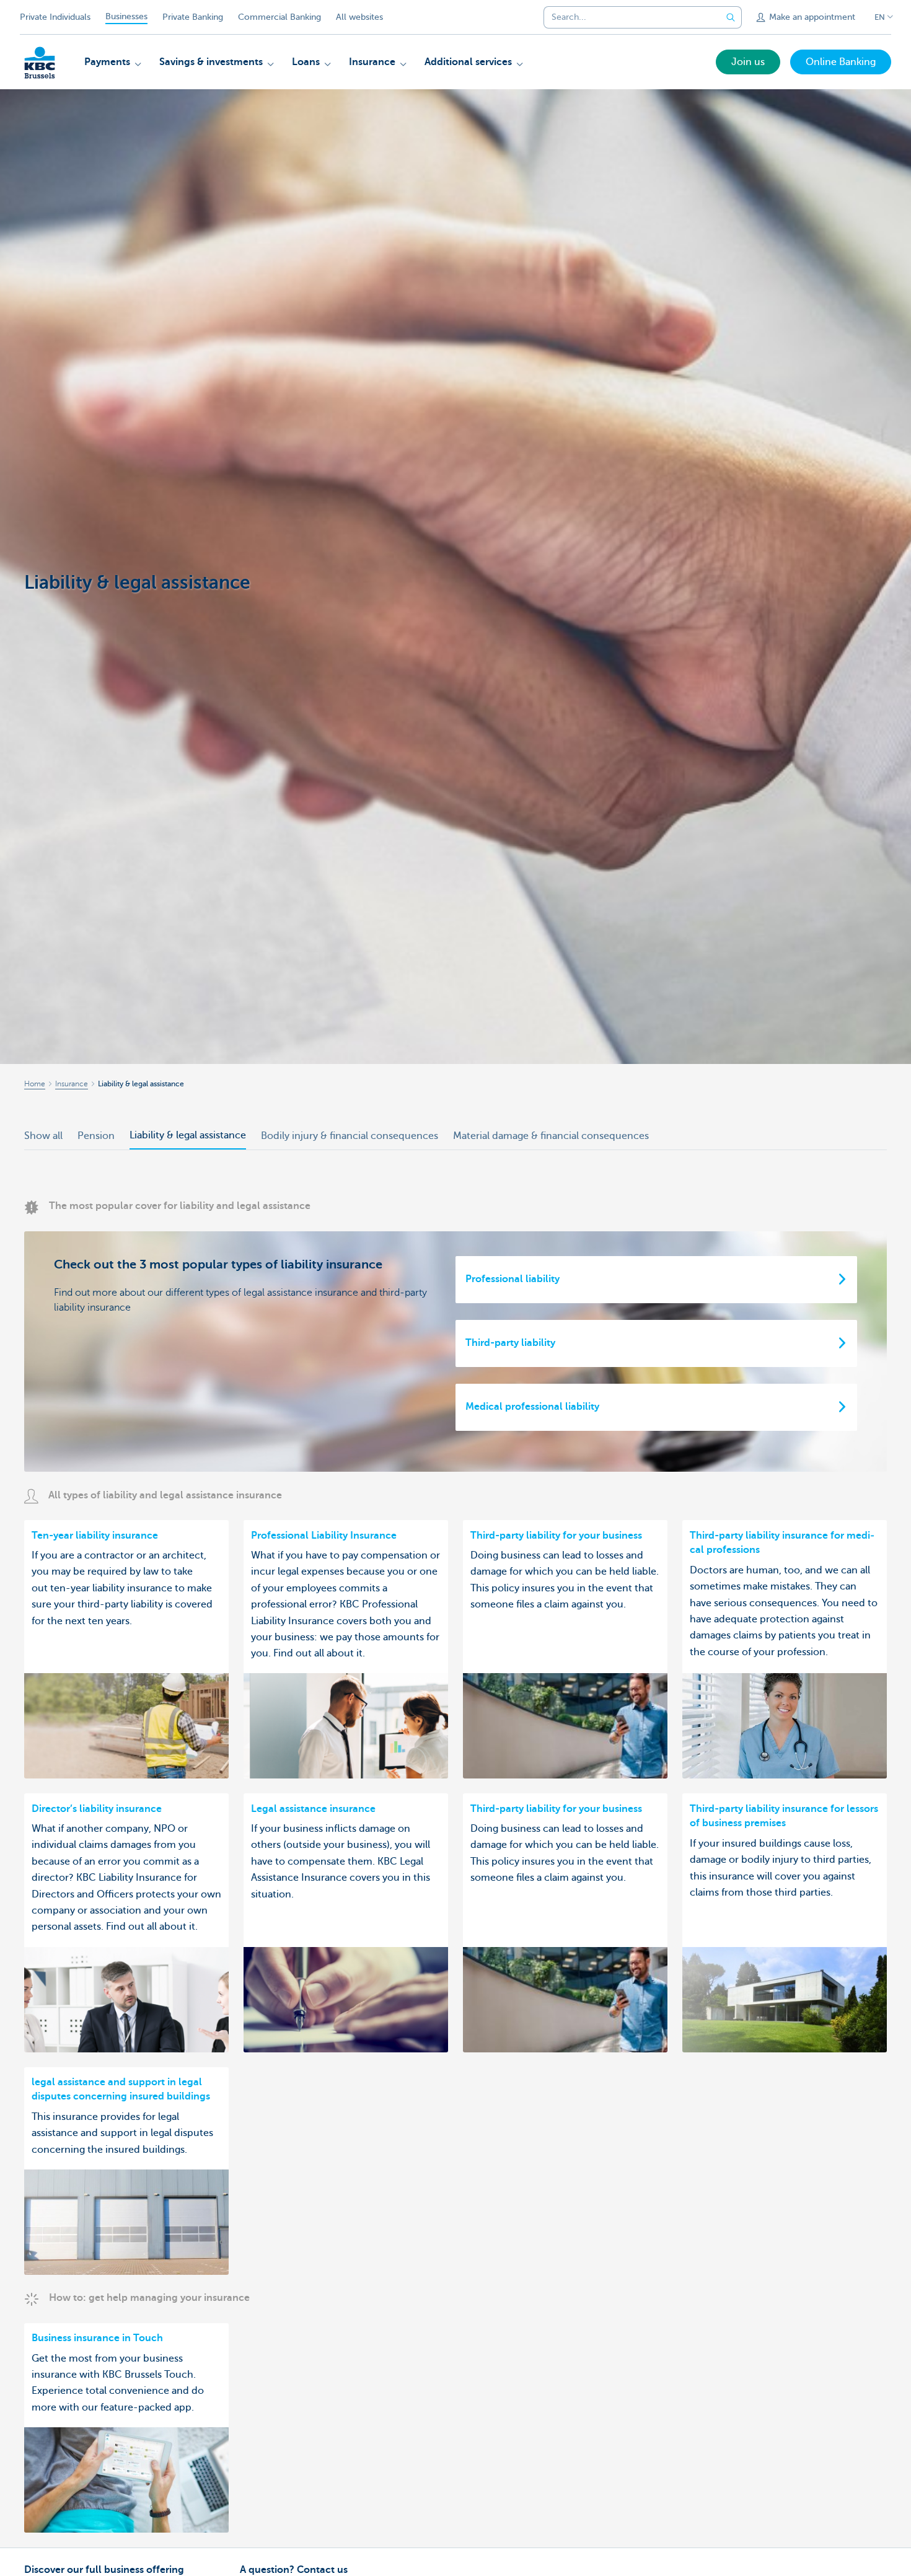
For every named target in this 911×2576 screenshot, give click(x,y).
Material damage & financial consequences (551, 1136)
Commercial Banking (279, 17)
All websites (359, 17)
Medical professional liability (532, 1407)
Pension (96, 1136)
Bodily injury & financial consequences (350, 1136)
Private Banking (193, 17)
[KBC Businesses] (40, 63)
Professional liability (513, 1279)
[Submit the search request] (731, 17)
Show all (43, 1136)
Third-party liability (510, 1343)
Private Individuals (55, 17)
